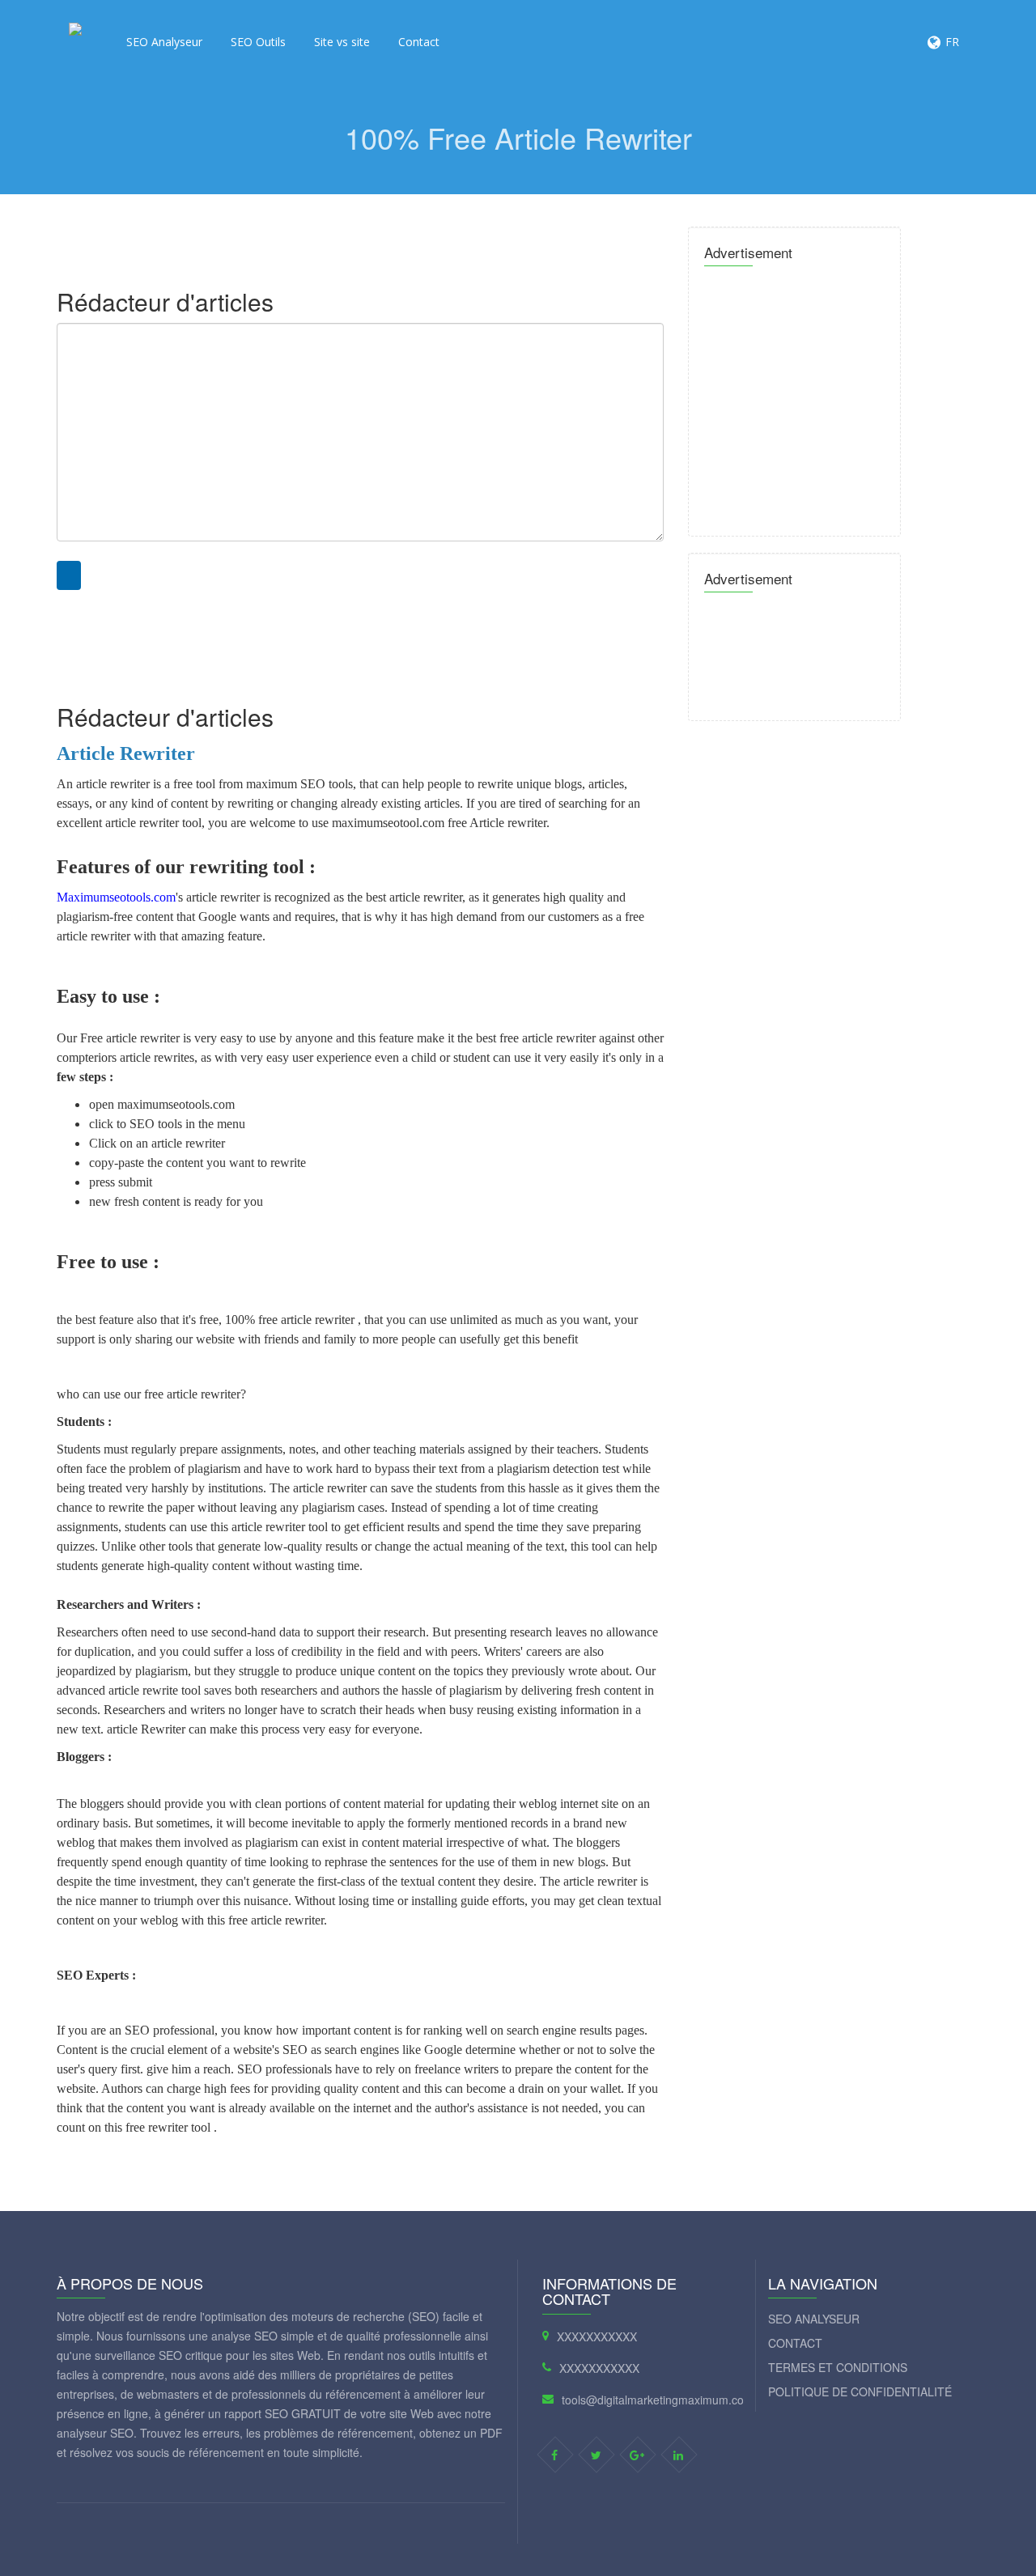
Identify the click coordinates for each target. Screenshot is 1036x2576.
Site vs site (342, 42)
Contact (419, 42)
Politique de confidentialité (860, 2391)
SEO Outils (258, 42)
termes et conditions (838, 2367)
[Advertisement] (348, 231)
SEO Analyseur (164, 42)
